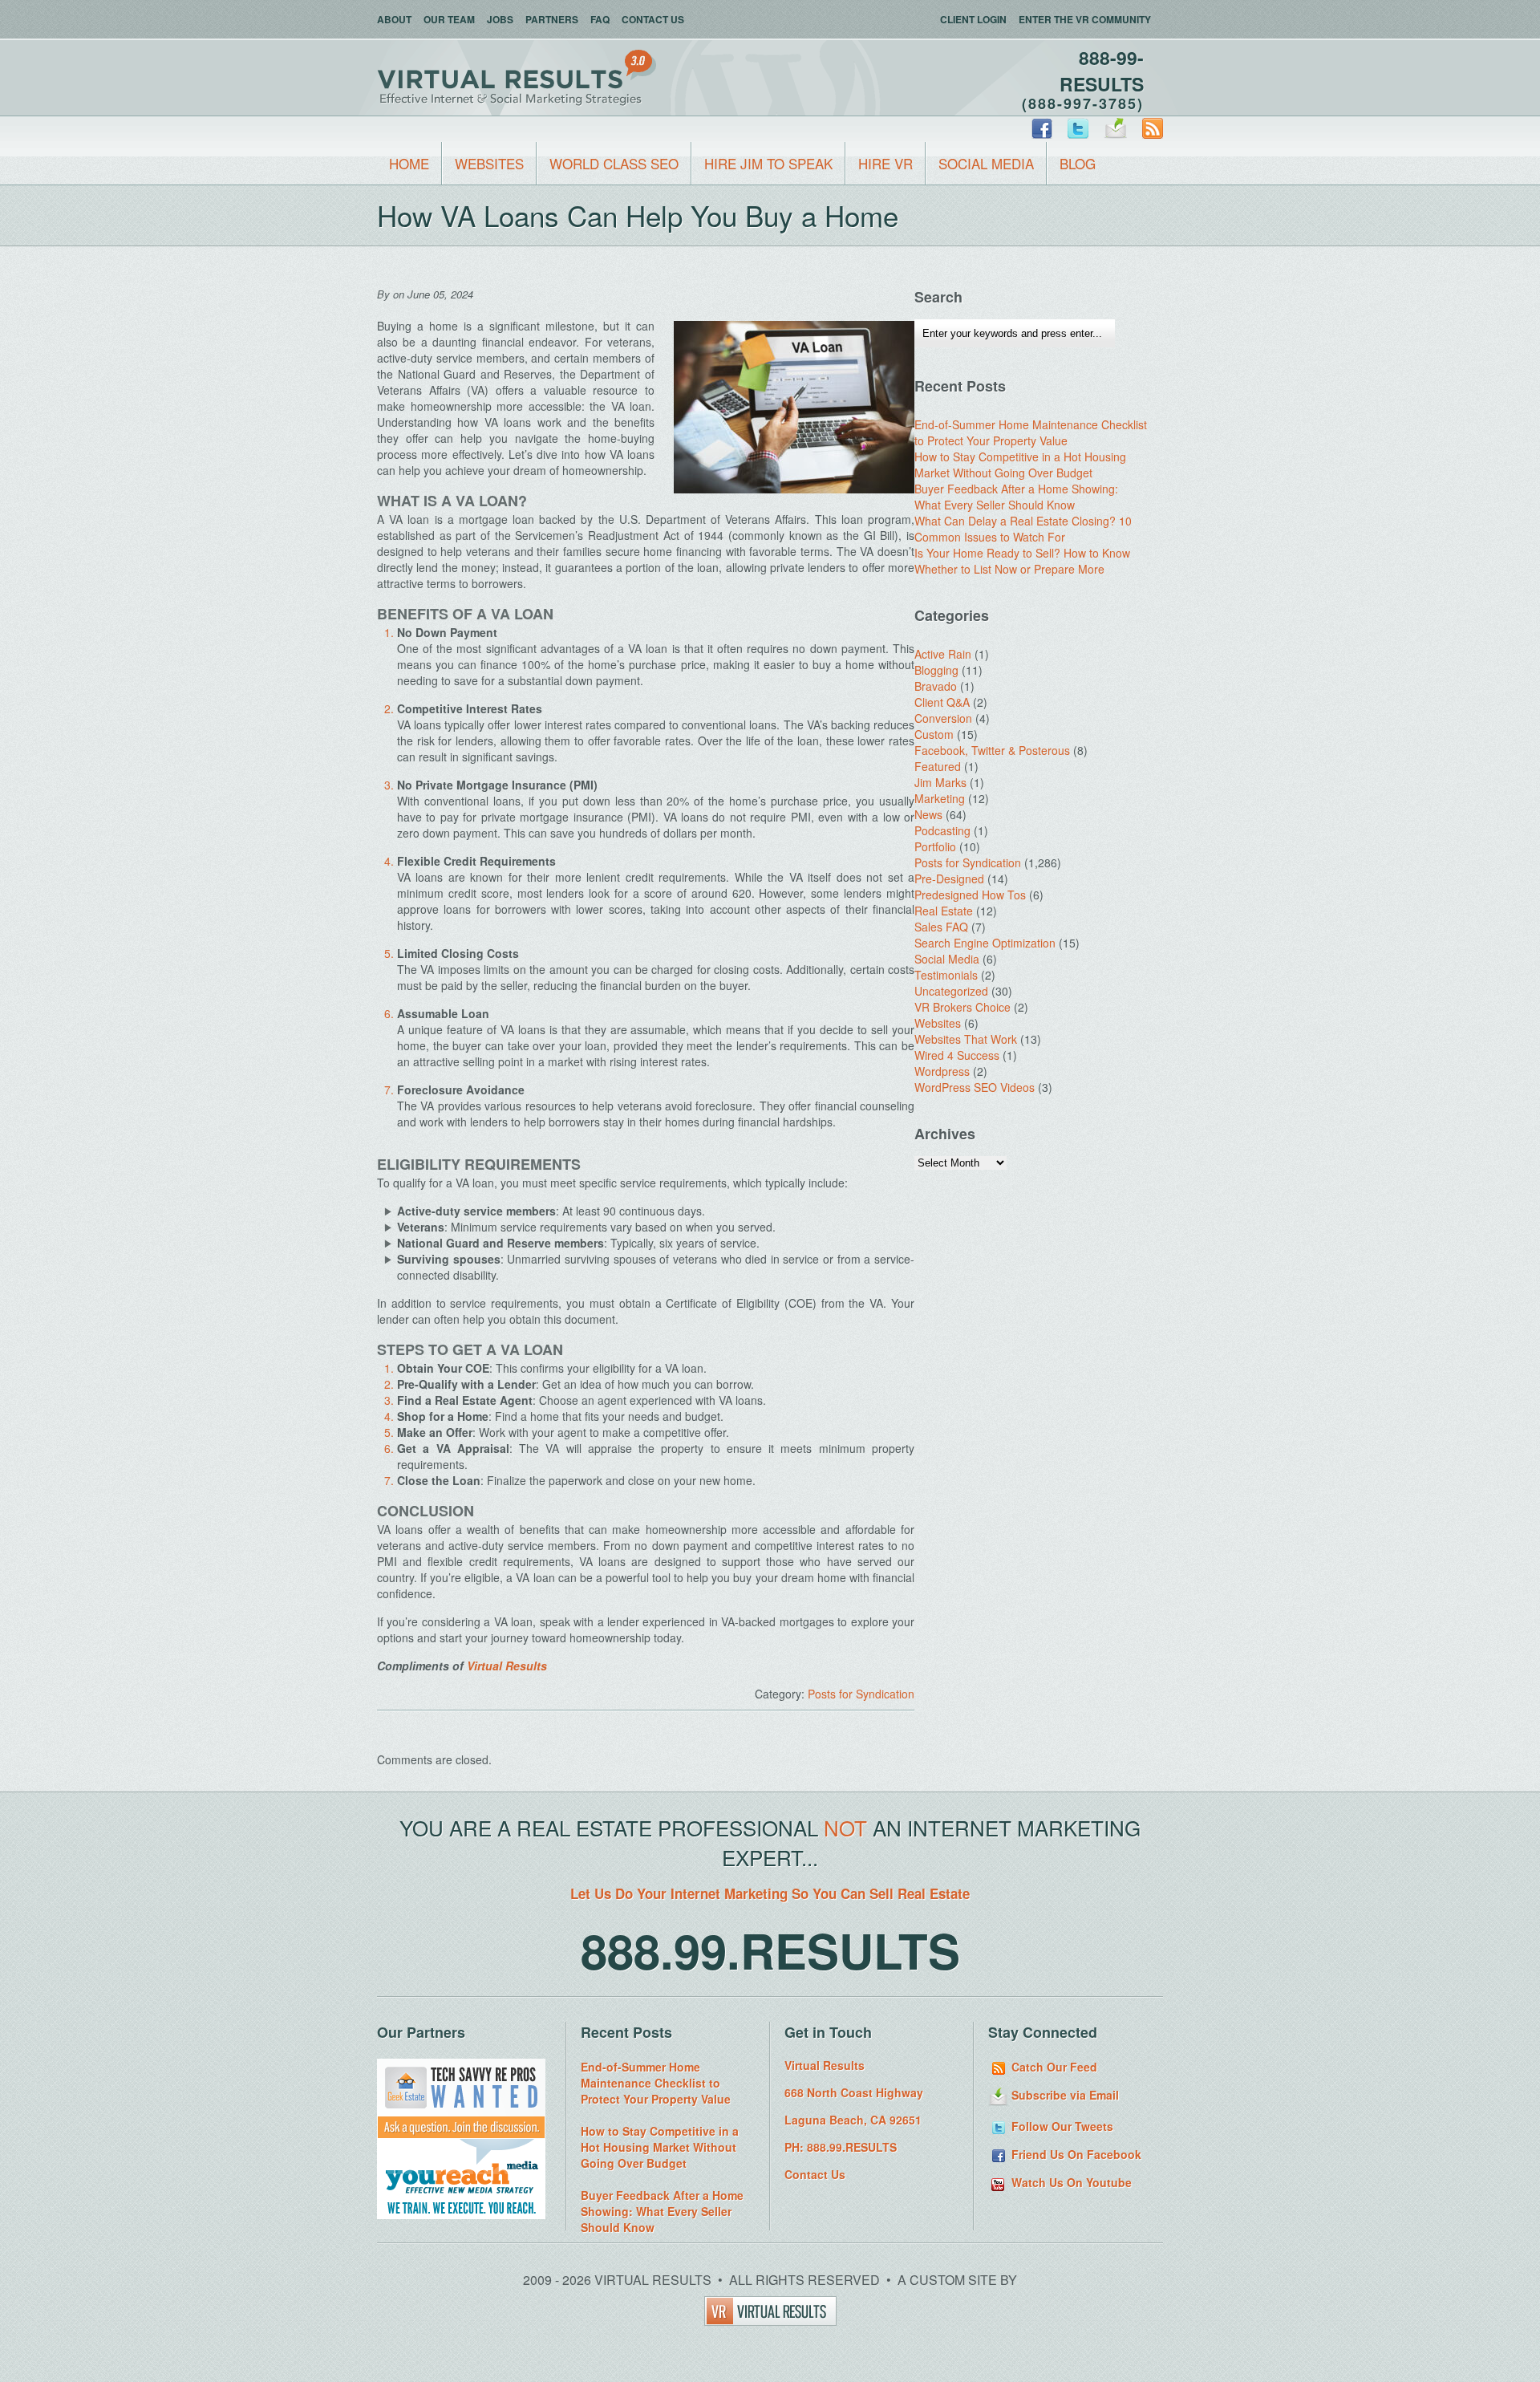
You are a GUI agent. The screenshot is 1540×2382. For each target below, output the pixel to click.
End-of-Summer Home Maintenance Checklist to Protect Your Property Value (1031, 432)
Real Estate (944, 911)
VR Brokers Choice (962, 1007)
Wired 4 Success (957, 1055)
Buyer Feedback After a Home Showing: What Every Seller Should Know (1016, 497)
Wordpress (942, 1071)
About (394, 19)
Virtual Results (507, 1666)
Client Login (973, 19)
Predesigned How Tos (970, 895)
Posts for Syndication (861, 1694)
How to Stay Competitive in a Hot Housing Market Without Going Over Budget (1020, 465)
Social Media (986, 163)
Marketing (940, 798)
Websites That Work (966, 1039)
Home (409, 163)
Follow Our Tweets (1061, 2126)
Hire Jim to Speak (768, 163)
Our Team (449, 19)
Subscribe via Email (1064, 2095)
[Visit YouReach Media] (461, 2214)
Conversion (943, 718)
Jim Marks (940, 782)
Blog (1078, 163)
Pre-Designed (949, 879)
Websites (489, 163)
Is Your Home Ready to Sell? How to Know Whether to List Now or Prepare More (1022, 561)
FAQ (600, 19)
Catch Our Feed (1053, 2067)
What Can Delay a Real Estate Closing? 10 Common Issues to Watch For (1023, 529)
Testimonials (946, 975)
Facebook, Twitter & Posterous (992, 750)
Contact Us (653, 19)
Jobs (500, 19)
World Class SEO (614, 163)
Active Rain (943, 654)
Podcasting (942, 830)
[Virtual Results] (770, 2321)
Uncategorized (951, 991)
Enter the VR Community (1085, 19)
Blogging (936, 670)
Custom (934, 734)
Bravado (936, 686)
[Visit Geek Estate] (461, 2134)
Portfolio (935, 846)
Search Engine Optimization (985, 943)
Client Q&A (942, 702)
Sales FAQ (941, 927)
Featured (938, 766)
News (928, 814)
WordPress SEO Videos (975, 1087)
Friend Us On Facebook (1075, 2154)
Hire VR (885, 163)
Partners (552, 19)
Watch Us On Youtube (1070, 2182)
